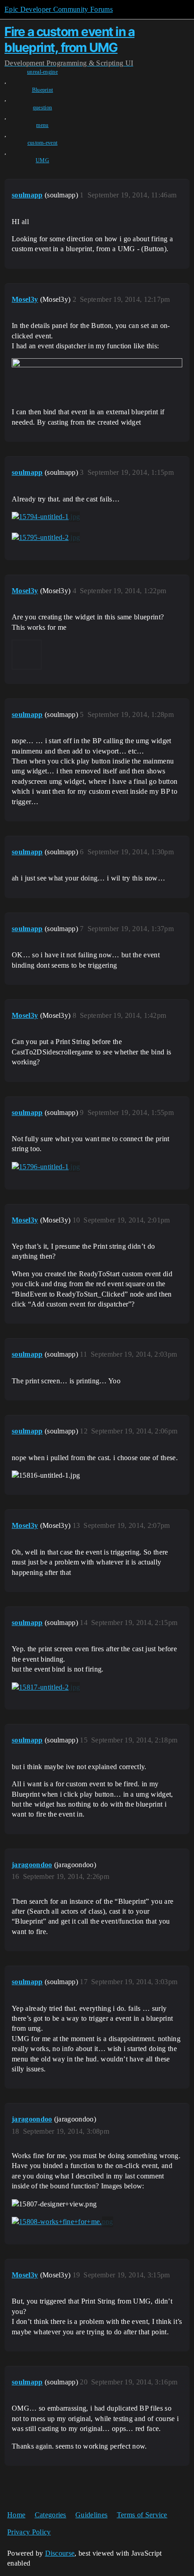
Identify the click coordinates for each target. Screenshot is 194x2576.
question (43, 108)
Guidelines (91, 2515)
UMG (42, 160)
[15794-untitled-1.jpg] (46, 517)
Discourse (60, 2553)
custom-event (43, 143)
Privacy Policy (29, 2532)
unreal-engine (42, 72)
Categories (51, 2515)
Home (16, 2515)
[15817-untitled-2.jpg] (46, 1687)
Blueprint (43, 90)
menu (42, 125)
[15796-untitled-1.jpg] (46, 1167)
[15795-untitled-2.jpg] (46, 538)
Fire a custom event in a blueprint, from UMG (69, 40)
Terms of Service (142, 2515)
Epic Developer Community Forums (59, 9)
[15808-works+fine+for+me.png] (62, 2222)
